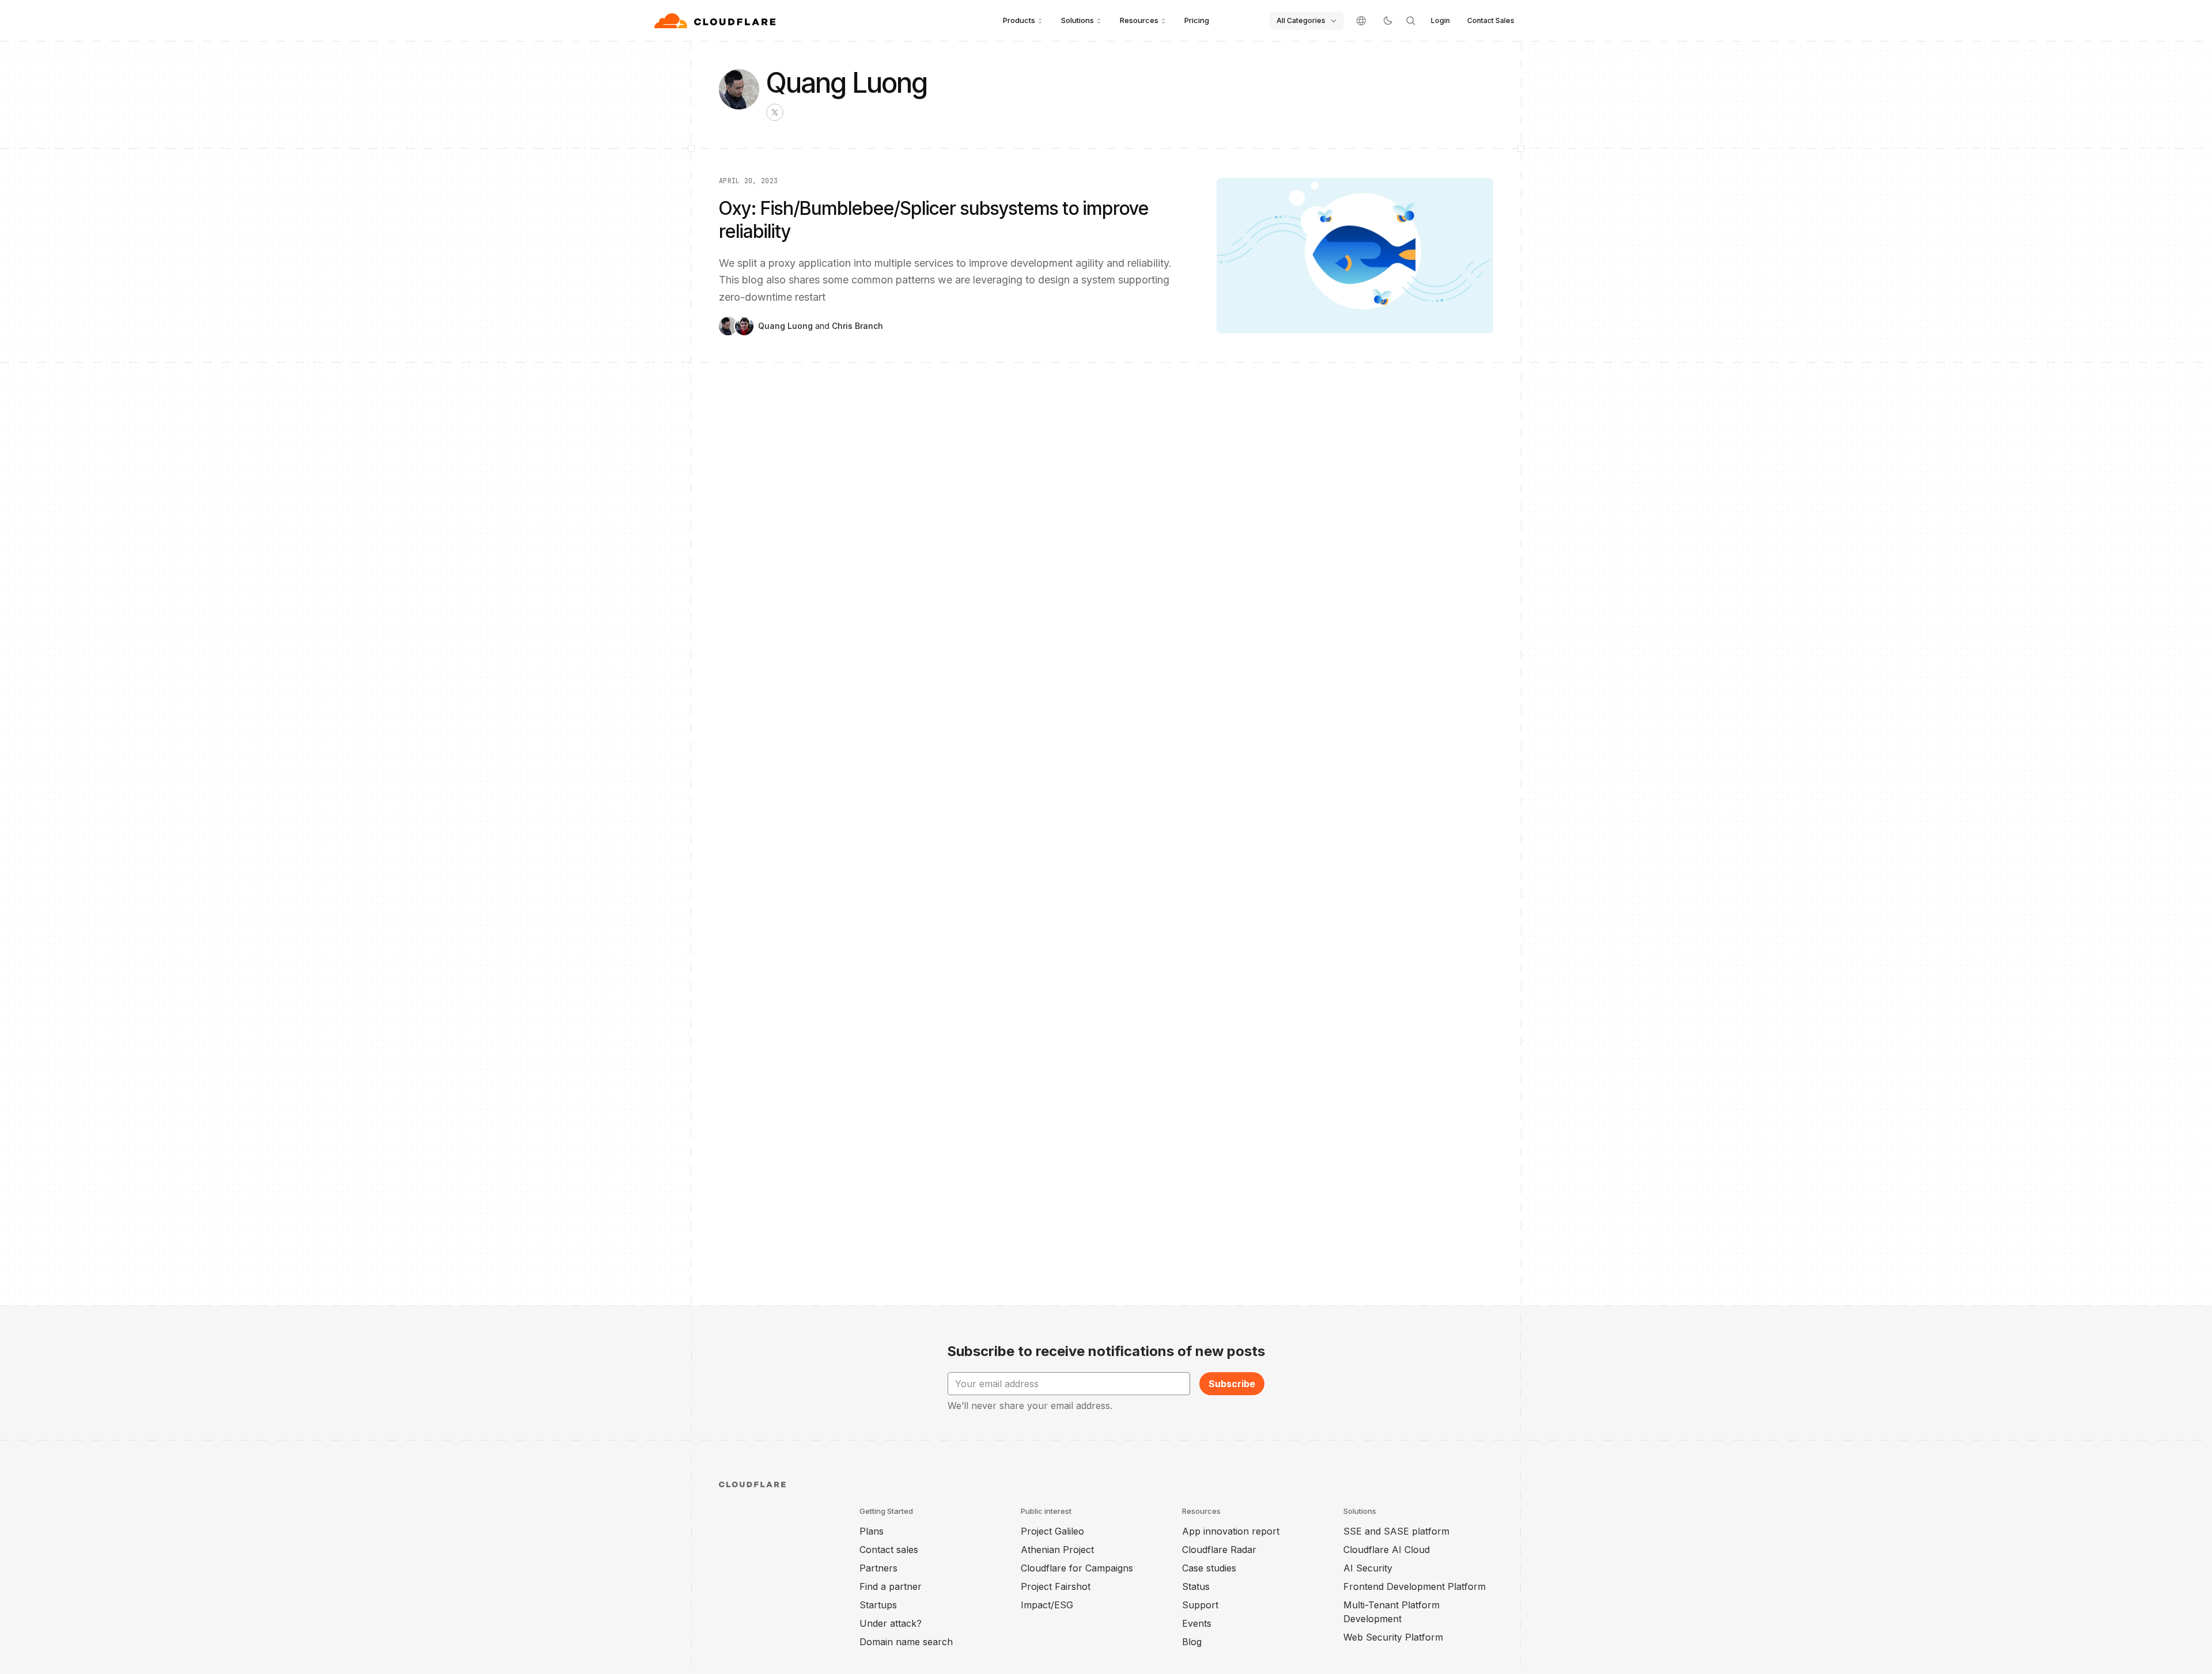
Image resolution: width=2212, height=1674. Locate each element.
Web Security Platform (1393, 1637)
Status (1196, 1586)
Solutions (1077, 20)
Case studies (1209, 1568)
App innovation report (1231, 1531)
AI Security (1368, 1568)
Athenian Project (1057, 1550)
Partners (878, 1568)
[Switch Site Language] (1361, 21)
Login (1440, 20)
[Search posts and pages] (1411, 21)
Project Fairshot (1056, 1586)
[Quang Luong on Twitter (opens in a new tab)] (775, 112)
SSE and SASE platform (1396, 1531)
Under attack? (891, 1623)
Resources (1139, 20)
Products (1019, 20)
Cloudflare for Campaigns (1077, 1568)
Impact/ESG (1047, 1605)
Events (1197, 1623)
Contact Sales (1491, 20)
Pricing (1197, 20)
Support (1200, 1605)
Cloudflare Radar (1219, 1550)
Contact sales (889, 1550)
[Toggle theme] (1388, 21)
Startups (878, 1605)
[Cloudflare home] (716, 21)
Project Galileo (1052, 1531)
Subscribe (1232, 1384)
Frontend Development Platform (1414, 1586)
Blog (1192, 1642)
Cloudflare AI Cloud (1387, 1550)
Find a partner (891, 1586)
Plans (872, 1531)
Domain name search (906, 1642)
